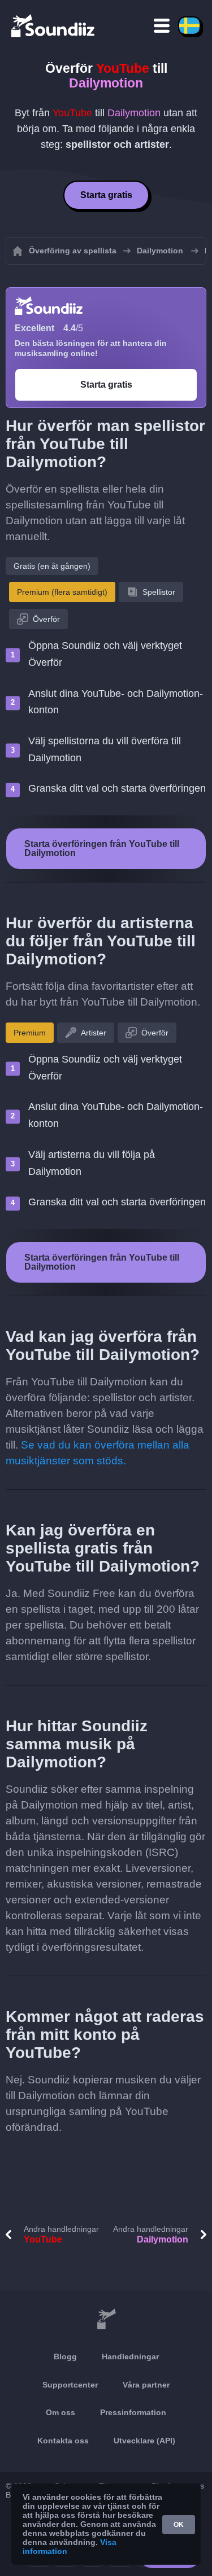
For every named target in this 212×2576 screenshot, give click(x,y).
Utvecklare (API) (144, 2441)
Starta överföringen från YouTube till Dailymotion (102, 848)
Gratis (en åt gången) (52, 566)
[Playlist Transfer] (54, 25)
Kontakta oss (63, 2441)
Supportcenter (70, 2385)
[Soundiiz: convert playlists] (106, 2319)
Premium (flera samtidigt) (62, 592)
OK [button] (179, 2525)
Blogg (65, 2356)
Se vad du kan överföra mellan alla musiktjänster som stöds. (98, 1453)
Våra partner (146, 2385)
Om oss (60, 2412)
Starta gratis (106, 195)
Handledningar (130, 2356)
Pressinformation (133, 2412)
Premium (30, 1033)
